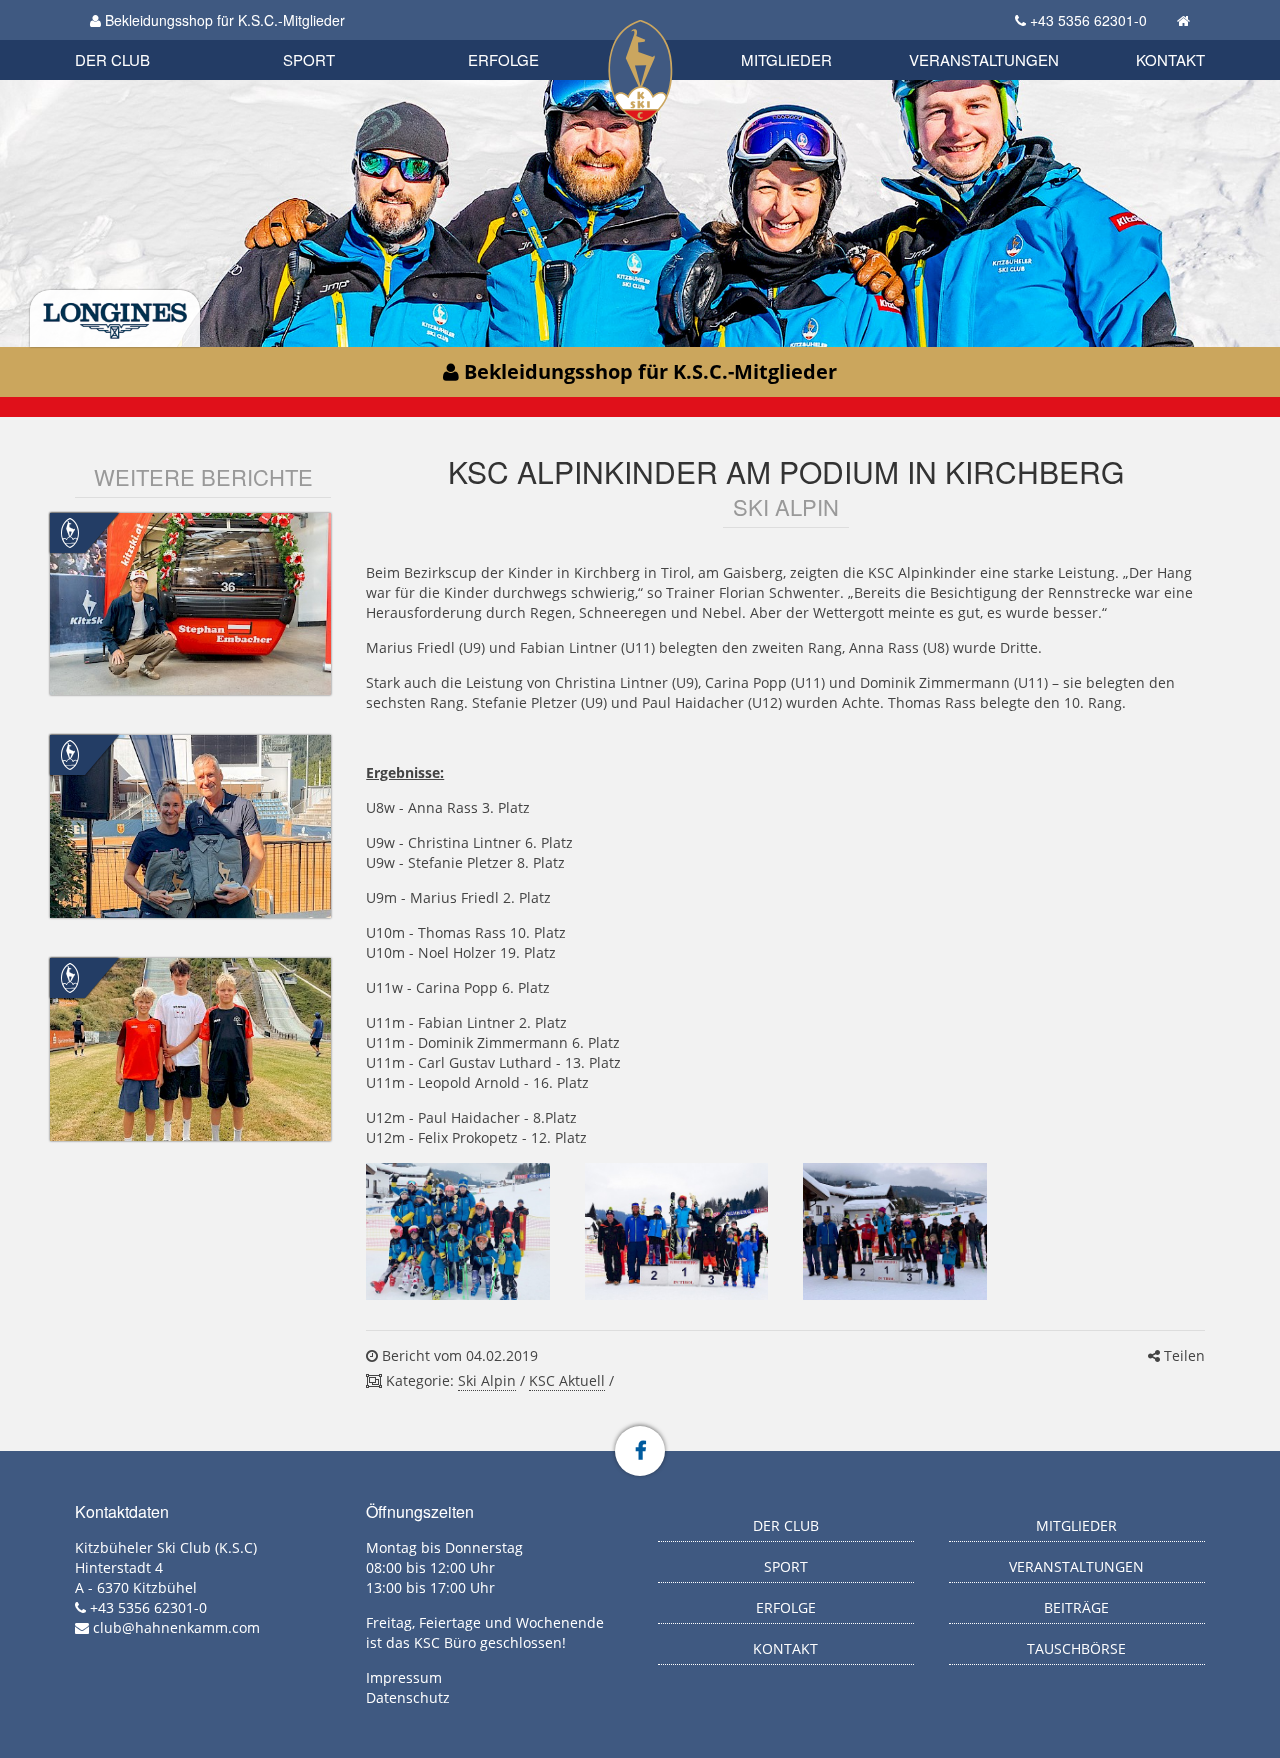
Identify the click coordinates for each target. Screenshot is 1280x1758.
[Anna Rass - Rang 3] (894, 1232)
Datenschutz (408, 1697)
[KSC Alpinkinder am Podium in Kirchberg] (457, 1232)
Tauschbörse (1076, 1648)
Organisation (133, 39)
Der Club (112, 59)
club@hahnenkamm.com (176, 1627)
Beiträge (1076, 1607)
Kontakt (1170, 59)
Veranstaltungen (984, 59)
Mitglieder (786, 59)
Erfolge (503, 59)
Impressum (404, 1677)
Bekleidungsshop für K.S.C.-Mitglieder (223, 20)
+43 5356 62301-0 (1088, 20)
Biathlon (146, 37)
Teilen (1182, 1355)
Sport (309, 59)
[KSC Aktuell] (70, 530)
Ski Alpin (487, 1380)
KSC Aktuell (567, 1380)
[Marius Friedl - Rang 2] (676, 1232)
